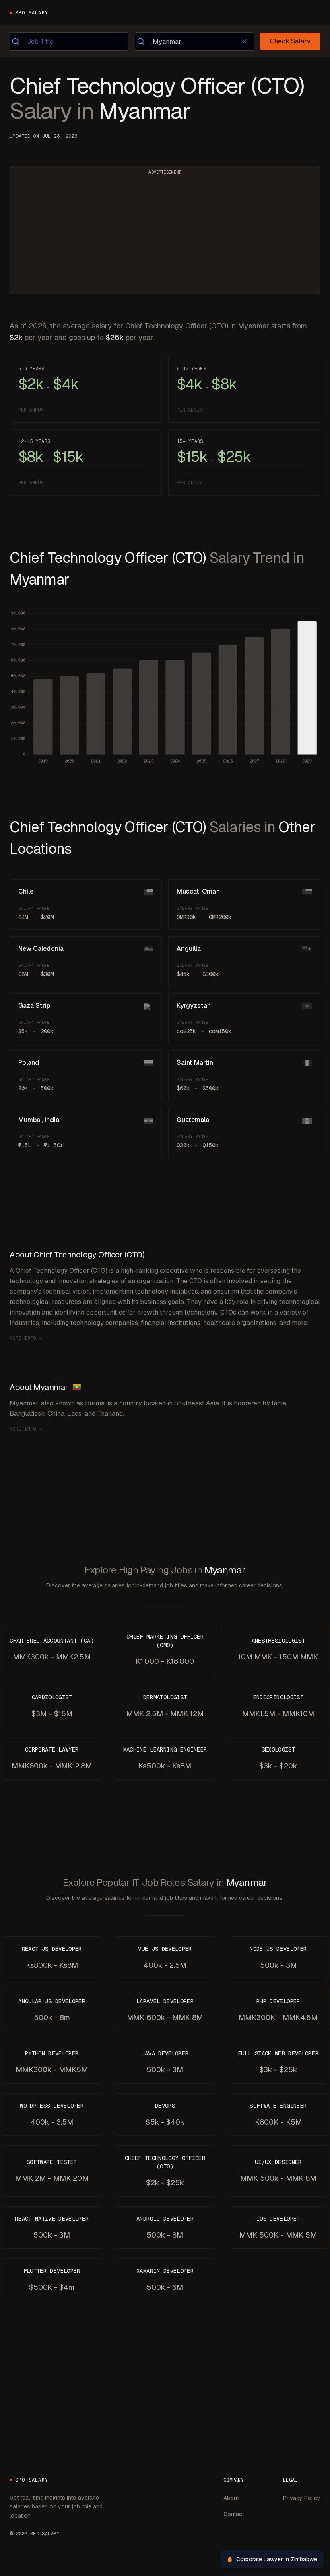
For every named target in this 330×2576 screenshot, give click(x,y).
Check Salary (290, 41)
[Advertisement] (165, 235)
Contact (234, 2514)
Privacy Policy (302, 2498)
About (231, 2498)
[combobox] (69, 41)
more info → (26, 1338)
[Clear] (244, 41)
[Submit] (19, 41)
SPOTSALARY (32, 13)
